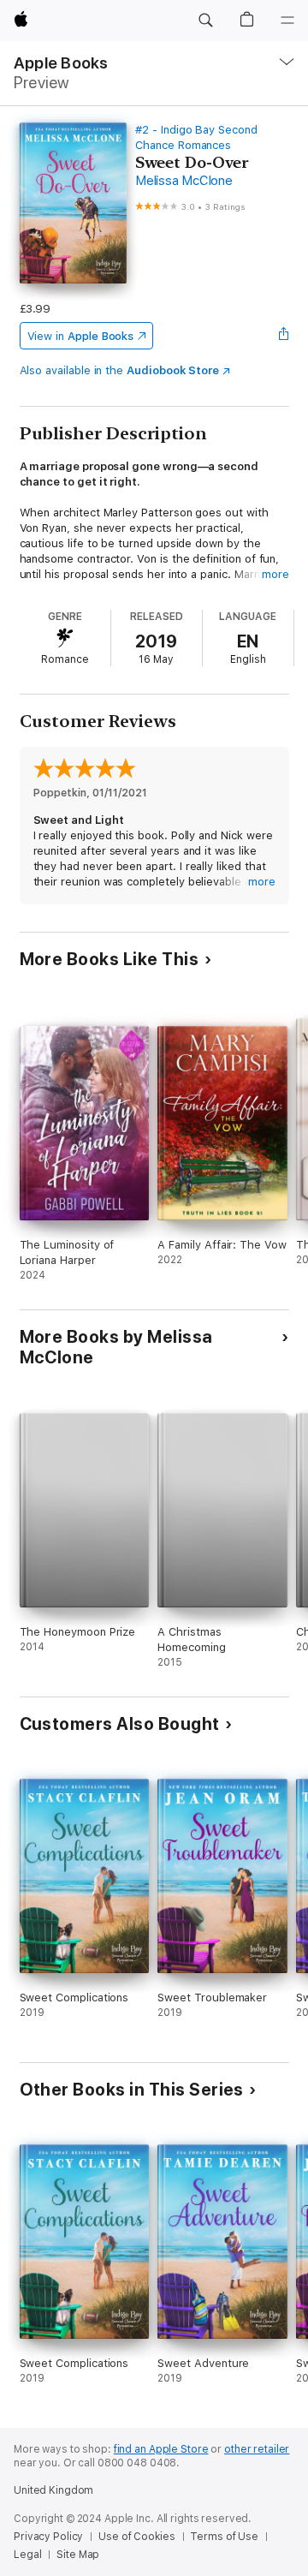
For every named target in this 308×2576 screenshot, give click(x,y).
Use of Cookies (136, 2537)
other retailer (257, 2449)
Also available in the (120, 370)
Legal (27, 2555)
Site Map (78, 2555)
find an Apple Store (161, 2449)
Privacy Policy (48, 2537)
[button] (205, 21)
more (275, 574)
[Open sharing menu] (283, 336)
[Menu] (287, 21)
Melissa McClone (184, 181)
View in (81, 336)
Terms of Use (224, 2537)
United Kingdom (53, 2490)
